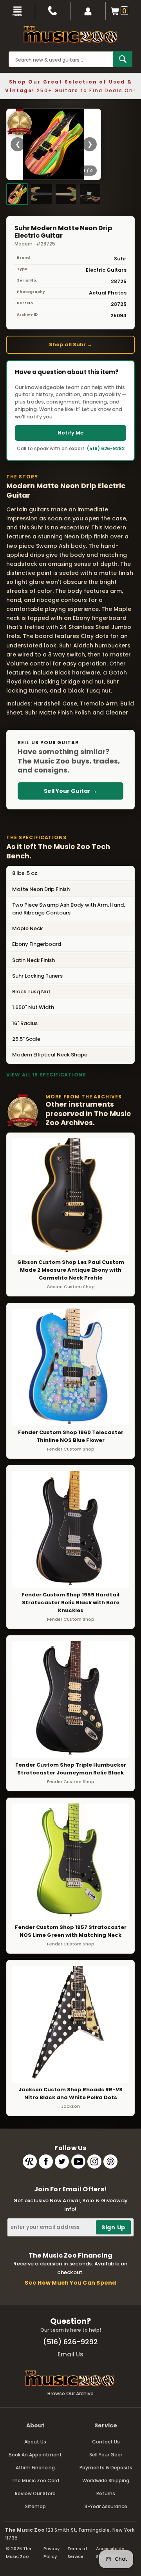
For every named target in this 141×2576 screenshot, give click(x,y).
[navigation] (18, 11)
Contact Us (106, 2442)
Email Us (70, 2354)
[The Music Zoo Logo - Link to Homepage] (70, 35)
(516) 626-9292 (106, 448)
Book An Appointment (35, 2455)
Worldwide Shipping (106, 2481)
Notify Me (70, 433)
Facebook (46, 2162)
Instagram (94, 2162)
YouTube (78, 2162)
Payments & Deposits (106, 2468)
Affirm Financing (35, 2468)
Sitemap (35, 2506)
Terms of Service (77, 2552)
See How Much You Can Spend (70, 2283)
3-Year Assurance (106, 2506)
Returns (106, 2493)
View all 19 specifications (46, 1075)
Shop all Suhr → (70, 344)
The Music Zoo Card (35, 2481)
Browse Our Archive (70, 2393)
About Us (35, 2442)
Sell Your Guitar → (70, 791)
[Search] (123, 59)
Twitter (62, 2162)
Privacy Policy (52, 2552)
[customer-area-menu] (88, 11)
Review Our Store (35, 2493)
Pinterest (110, 2162)
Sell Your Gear (106, 2455)
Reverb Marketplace (30, 2162)
